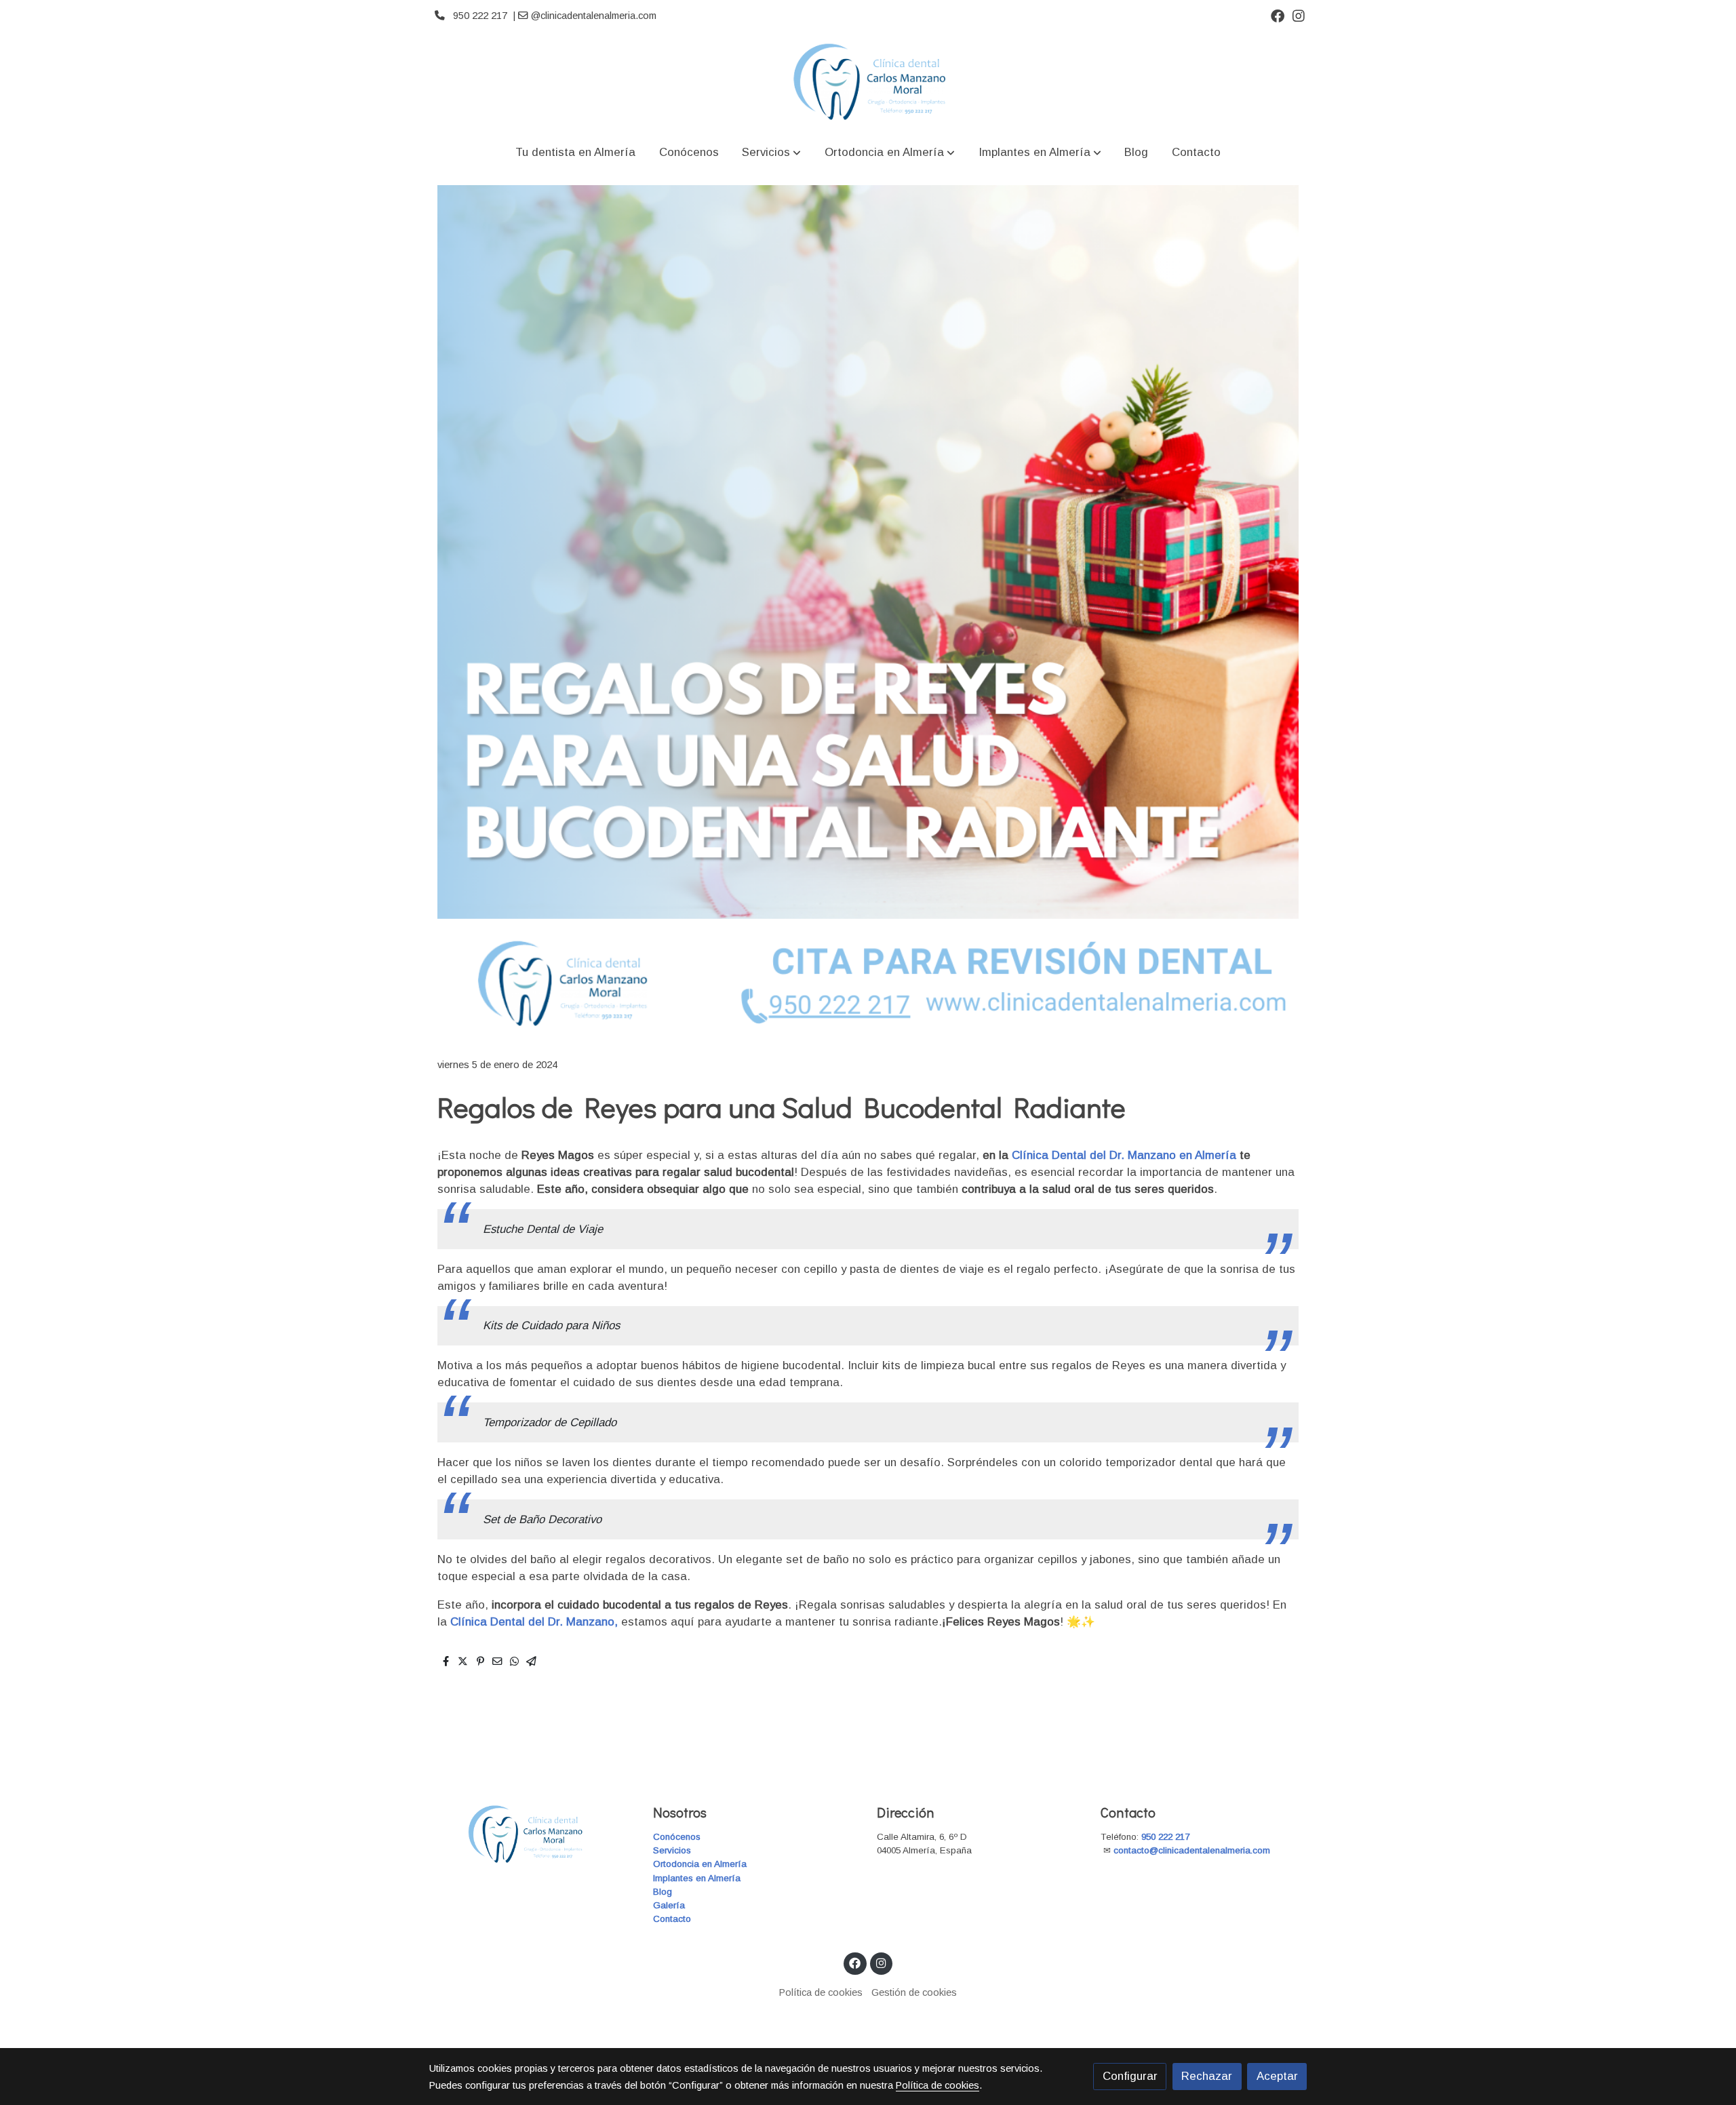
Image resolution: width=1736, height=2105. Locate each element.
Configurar (1130, 2076)
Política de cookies (821, 1992)
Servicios (672, 1850)
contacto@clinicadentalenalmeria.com (1193, 1850)
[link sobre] (532, 1834)
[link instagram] (1299, 15)
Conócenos (677, 1837)
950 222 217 (1165, 1837)
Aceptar (1277, 2076)
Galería (669, 1905)
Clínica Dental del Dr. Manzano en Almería (1126, 1155)
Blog (663, 1892)
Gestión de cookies (914, 1992)
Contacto (672, 1919)
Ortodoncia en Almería (700, 1864)
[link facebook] (1278, 15)
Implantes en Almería (697, 1878)
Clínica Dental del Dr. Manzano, (534, 1622)
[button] (771, 152)
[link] (868, 82)
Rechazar (1207, 2076)
